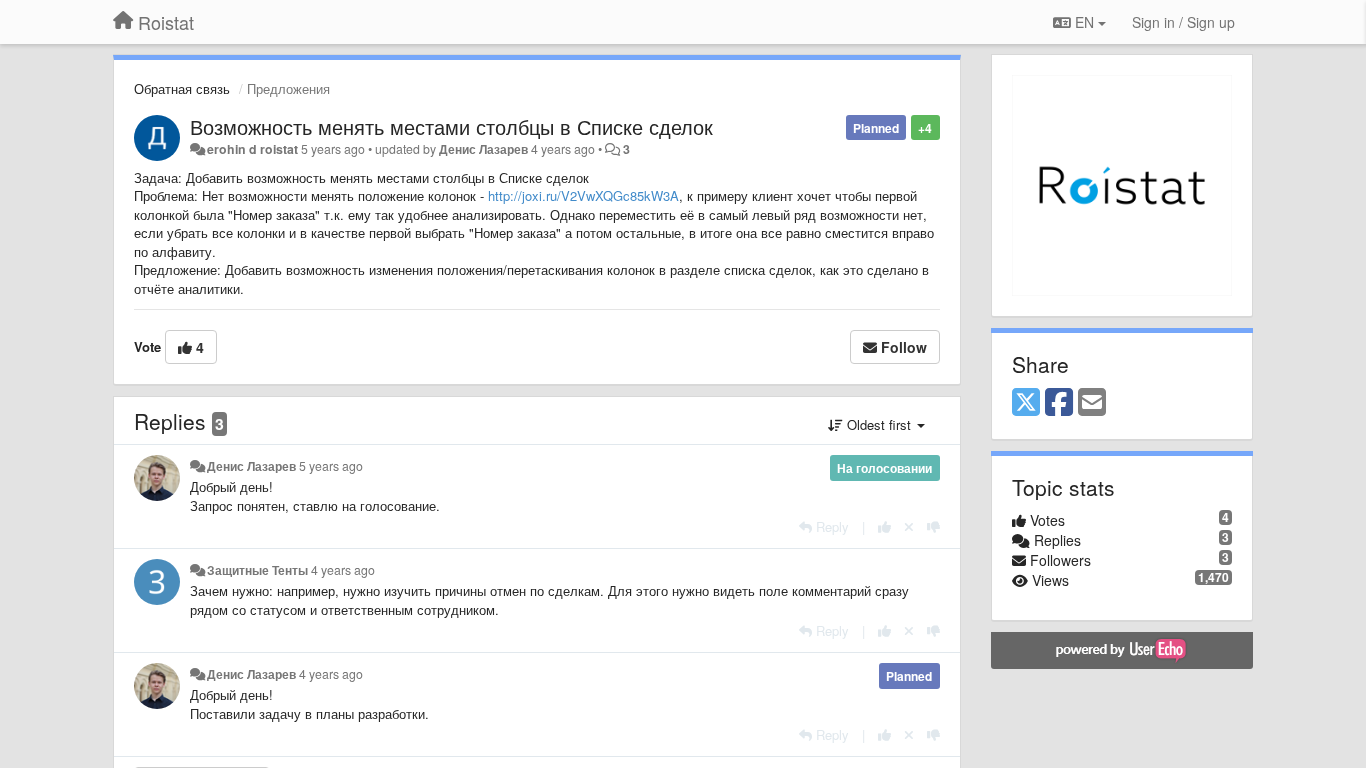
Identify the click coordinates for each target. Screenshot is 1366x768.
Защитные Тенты (257, 570)
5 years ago (331, 466)
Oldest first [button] (879, 424)
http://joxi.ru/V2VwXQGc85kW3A (583, 195)
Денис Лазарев (483, 149)
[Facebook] (1059, 403)
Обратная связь (182, 88)
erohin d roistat (252, 149)
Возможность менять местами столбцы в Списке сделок (451, 126)
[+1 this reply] (884, 526)
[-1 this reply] (933, 526)
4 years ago (343, 570)
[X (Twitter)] (1026, 403)
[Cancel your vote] (909, 526)
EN (1084, 22)
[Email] (1092, 403)
